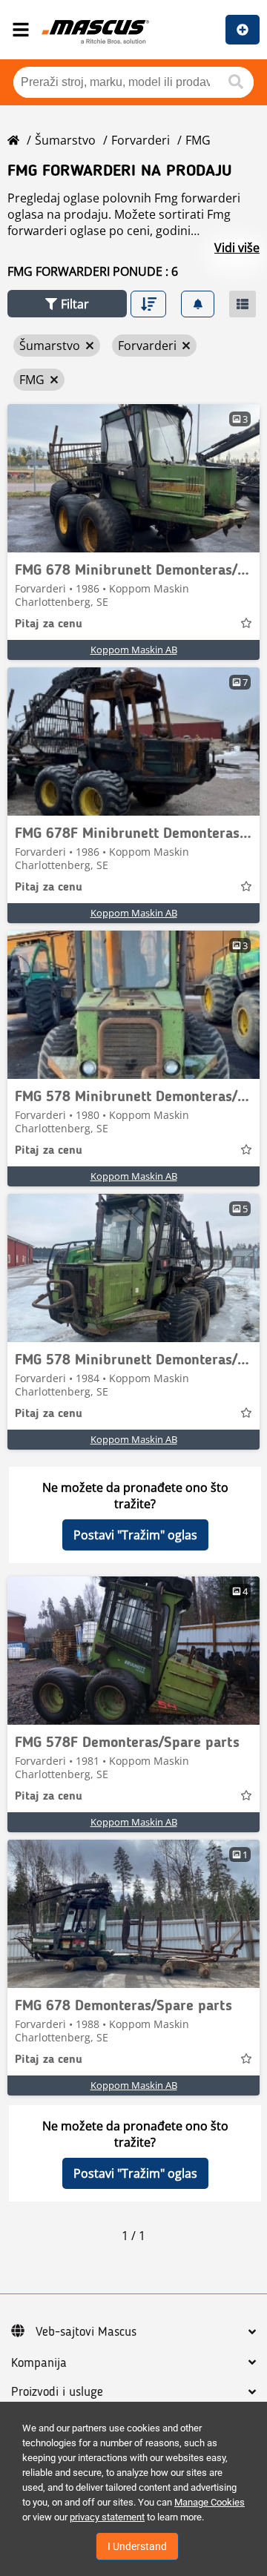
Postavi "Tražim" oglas (135, 1535)
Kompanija (39, 2363)
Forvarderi (141, 140)
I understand (137, 2546)
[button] (67, 304)
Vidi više (237, 248)
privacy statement (107, 2517)
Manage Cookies (210, 2502)
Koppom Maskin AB (134, 650)
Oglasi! (243, 30)
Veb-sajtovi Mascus (86, 2332)
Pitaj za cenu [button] (49, 624)
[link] (133, 478)
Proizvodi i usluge (57, 2392)
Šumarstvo (65, 140)
